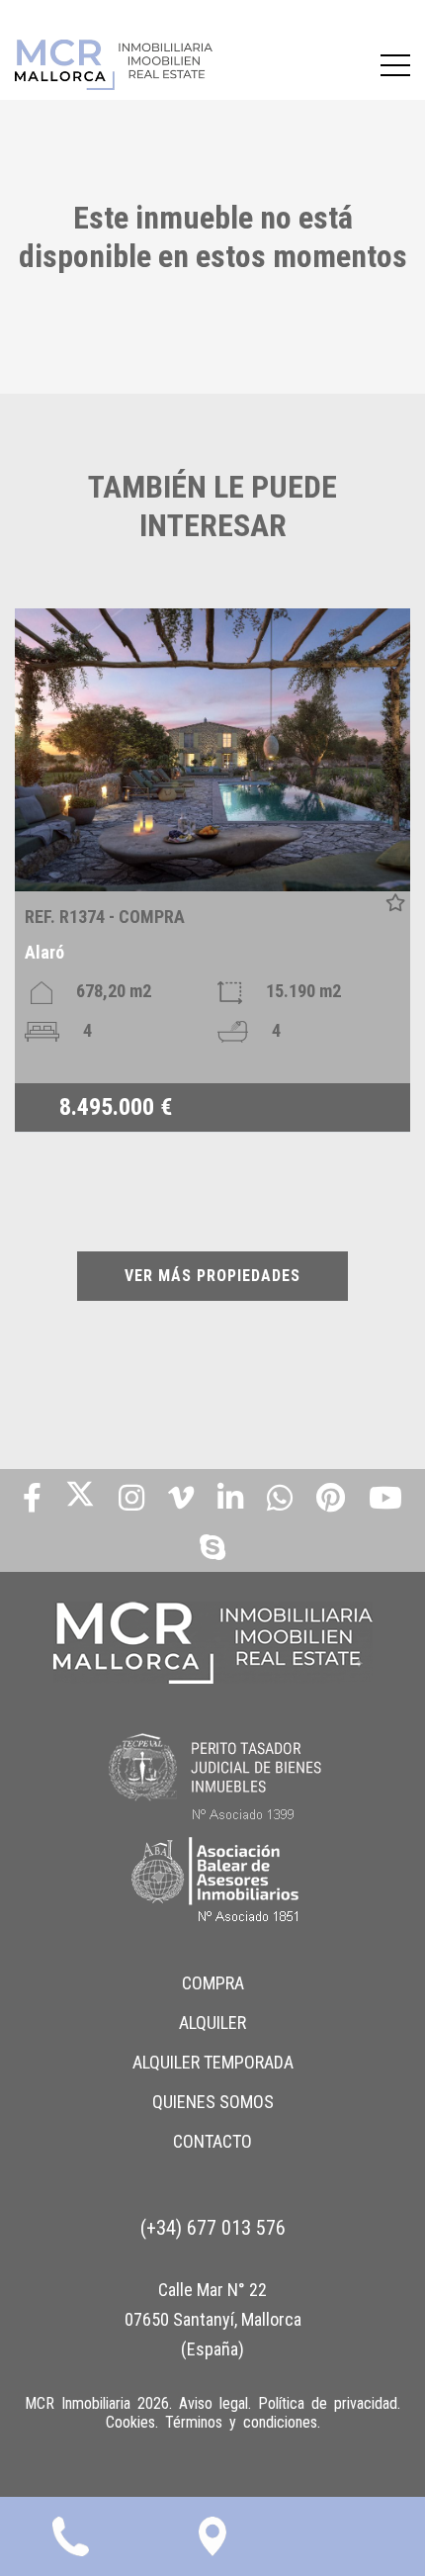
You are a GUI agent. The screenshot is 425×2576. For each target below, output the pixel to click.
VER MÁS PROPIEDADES (212, 1276)
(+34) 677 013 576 (213, 2228)
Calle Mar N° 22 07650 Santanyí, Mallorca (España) (213, 2319)
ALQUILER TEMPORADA (213, 2062)
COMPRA (213, 1983)
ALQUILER (212, 2023)
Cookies (130, 2422)
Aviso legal (213, 2403)
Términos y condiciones (241, 2422)
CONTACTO (212, 2141)
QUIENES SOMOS (213, 2102)
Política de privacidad (328, 2403)
